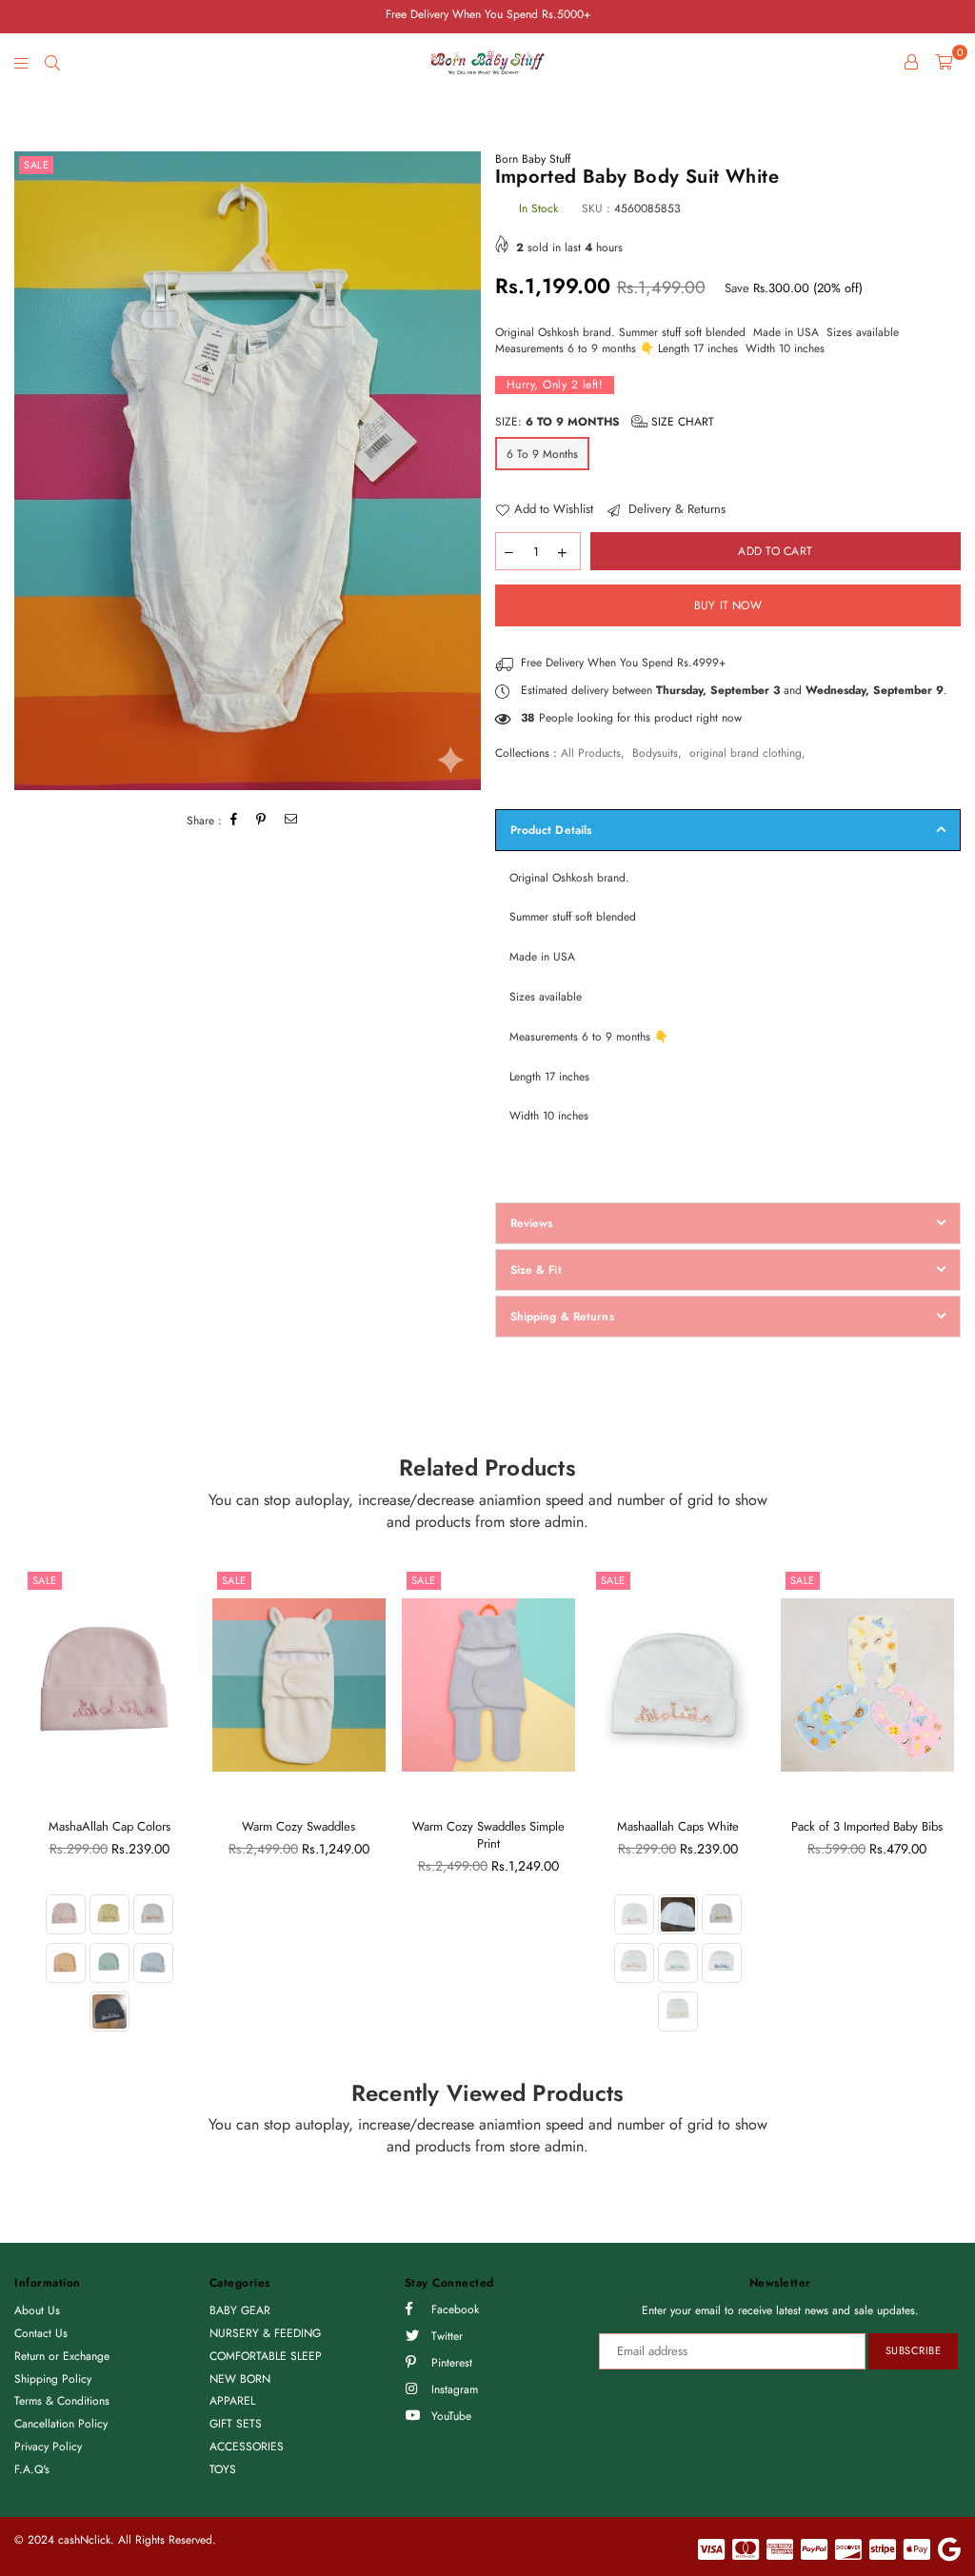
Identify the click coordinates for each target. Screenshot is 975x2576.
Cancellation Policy (61, 2424)
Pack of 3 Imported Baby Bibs (867, 1826)
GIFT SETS (236, 2424)
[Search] (52, 62)
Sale (36, 165)
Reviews (532, 1223)
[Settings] (911, 62)
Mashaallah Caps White (678, 1826)
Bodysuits (655, 753)
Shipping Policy (53, 2379)
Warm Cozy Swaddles (298, 1826)
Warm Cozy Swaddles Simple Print (488, 1835)
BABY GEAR (240, 2310)
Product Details (551, 830)
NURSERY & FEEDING (265, 2333)
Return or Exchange (62, 2356)
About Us (37, 2310)
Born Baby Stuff (533, 159)
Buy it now (728, 605)
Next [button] (944, 1812)
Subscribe (914, 2350)
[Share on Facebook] (234, 821)
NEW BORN (240, 2379)
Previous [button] (31, 1812)
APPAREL (232, 2401)
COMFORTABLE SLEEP (266, 2356)
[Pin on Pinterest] (261, 821)
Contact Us (41, 2333)
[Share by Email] (291, 821)
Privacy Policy (48, 2447)
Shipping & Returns (562, 1317)
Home (29, 107)
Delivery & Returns (675, 509)
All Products (591, 753)
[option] (248, 471)
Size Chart (681, 422)
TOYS (223, 2469)
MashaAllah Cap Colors (109, 1826)
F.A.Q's (32, 2469)
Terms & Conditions (62, 2401)
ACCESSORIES (247, 2447)
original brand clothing (746, 753)
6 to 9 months (542, 454)
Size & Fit (536, 1270)
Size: (605, 422)
